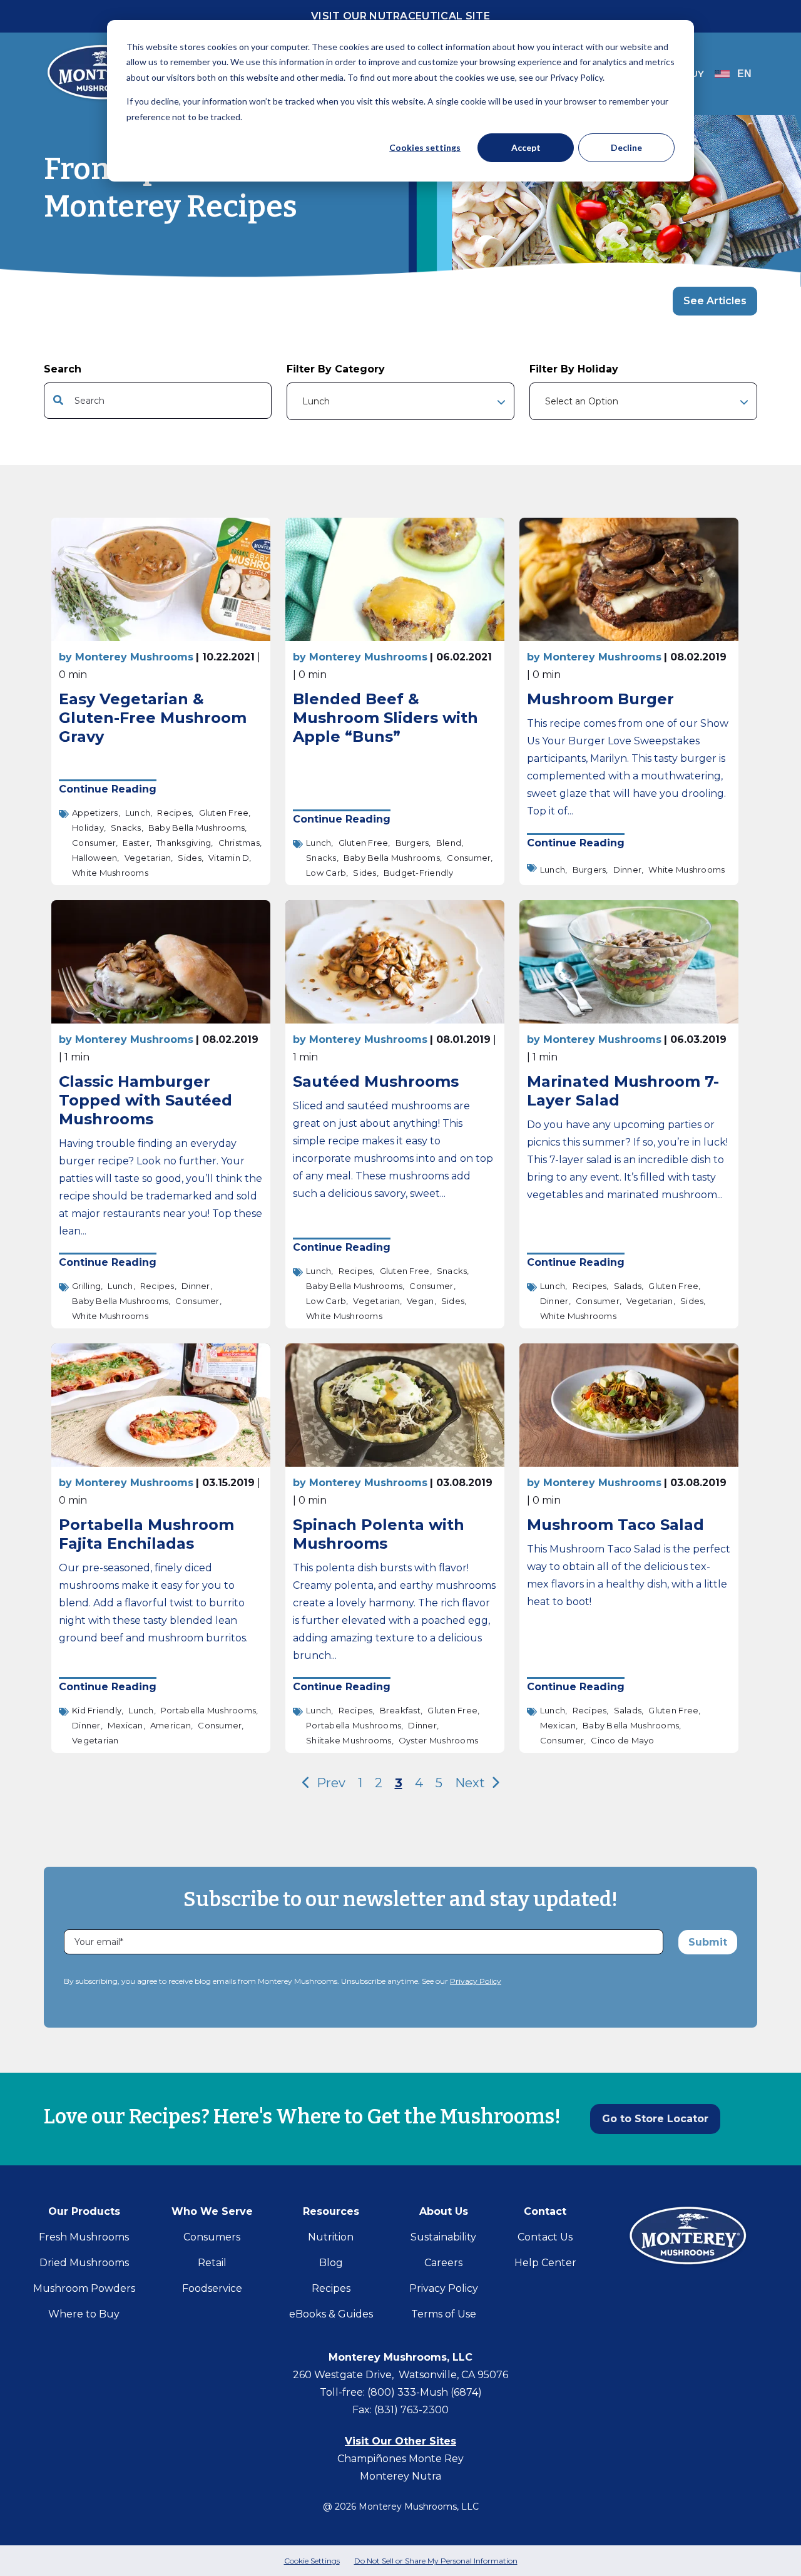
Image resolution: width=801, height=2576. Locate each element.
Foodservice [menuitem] (212, 2288)
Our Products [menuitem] (84, 2211)
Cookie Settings (312, 2561)
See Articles (715, 301)
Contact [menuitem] (545, 2211)
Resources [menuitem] (331, 2211)
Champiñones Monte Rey (400, 2459)
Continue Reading (108, 789)
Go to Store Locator (655, 2119)
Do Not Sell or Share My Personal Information (436, 2561)
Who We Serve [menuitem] (212, 2211)
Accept (526, 147)
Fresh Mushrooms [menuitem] (84, 2237)
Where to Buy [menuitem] (84, 2314)
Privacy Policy (476, 1981)
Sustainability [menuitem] (443, 2237)
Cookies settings (425, 147)
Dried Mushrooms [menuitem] (84, 2263)
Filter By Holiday (574, 369)
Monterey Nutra (400, 2476)
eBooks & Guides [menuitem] (331, 2314)
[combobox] (158, 401)
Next (472, 1783)
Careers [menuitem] (443, 2263)
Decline (626, 147)
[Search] (258, 401)
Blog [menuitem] (331, 2263)
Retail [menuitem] (212, 2263)
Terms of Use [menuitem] (444, 2314)
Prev (329, 1783)
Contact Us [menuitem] (545, 2237)
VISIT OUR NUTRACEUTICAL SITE (400, 16)
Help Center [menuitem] (545, 2263)
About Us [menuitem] (444, 2211)
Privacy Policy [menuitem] (444, 2288)
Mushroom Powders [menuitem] (84, 2288)
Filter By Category (336, 369)
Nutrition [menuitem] (331, 2237)
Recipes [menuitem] (331, 2288)
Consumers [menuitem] (212, 2237)
